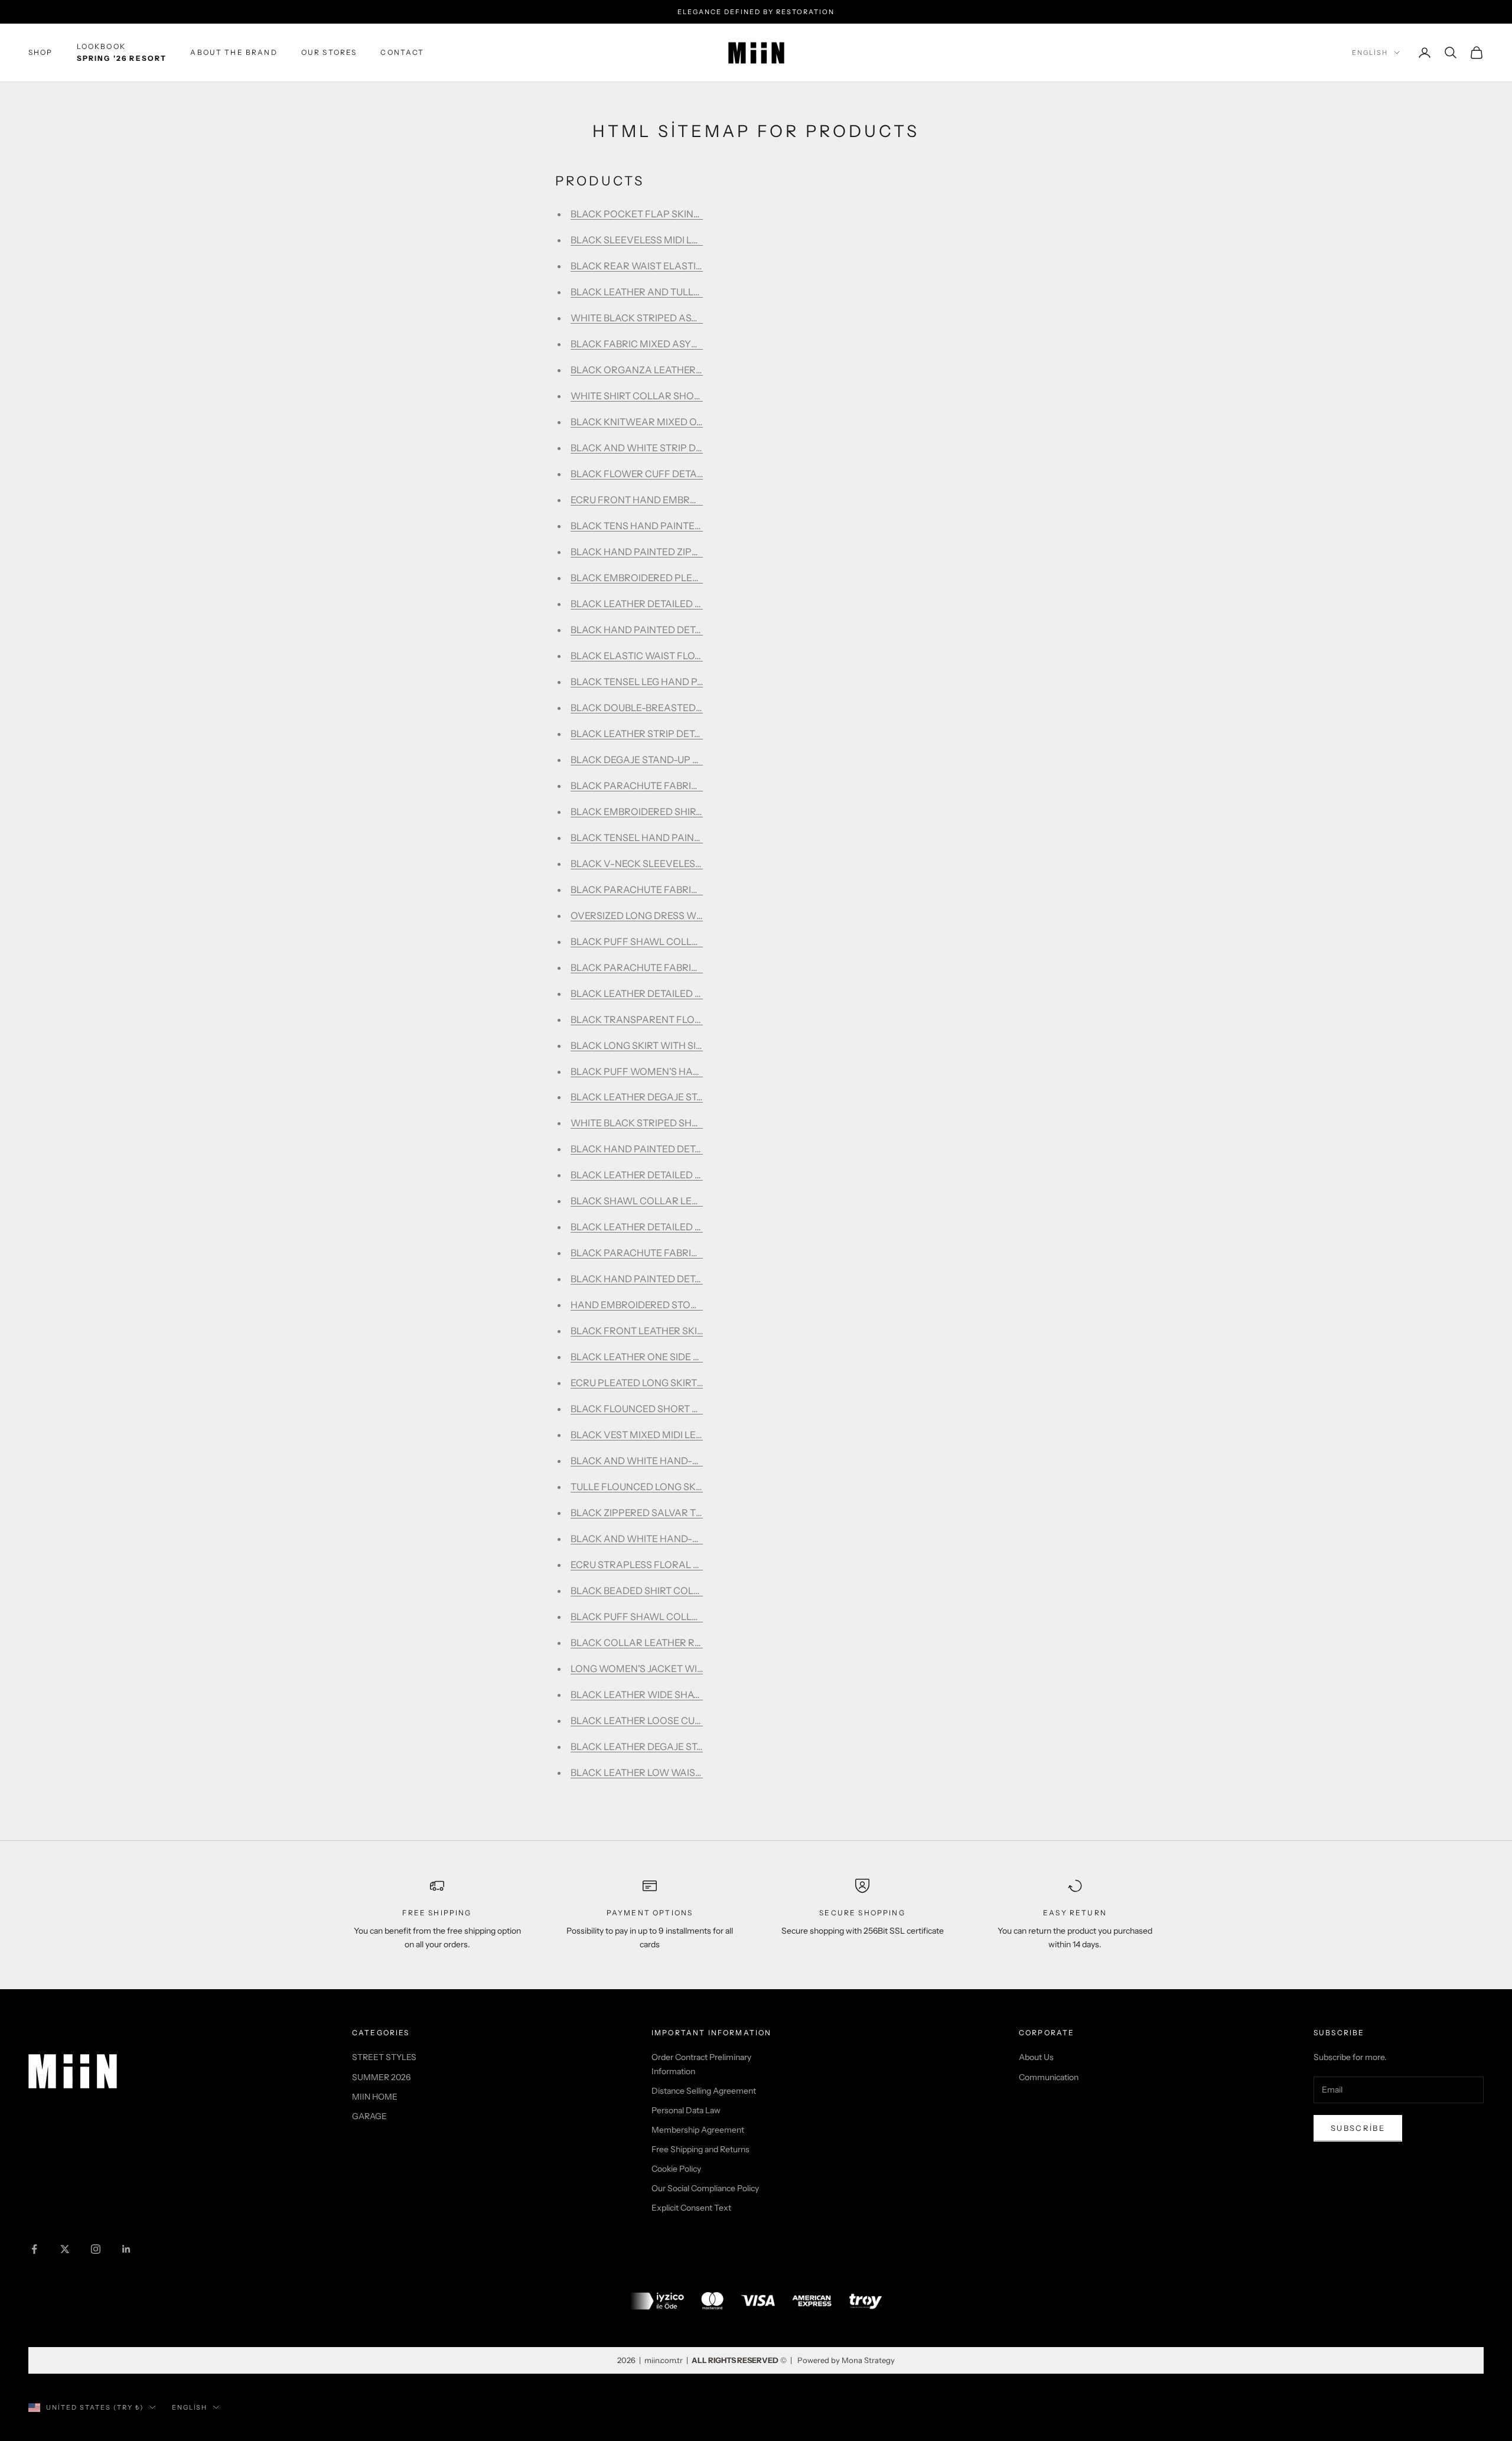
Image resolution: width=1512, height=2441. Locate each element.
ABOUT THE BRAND (234, 52)
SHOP (41, 52)
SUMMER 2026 (381, 2077)
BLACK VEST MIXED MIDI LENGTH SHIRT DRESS (677, 1435)
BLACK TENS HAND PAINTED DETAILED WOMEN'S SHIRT (698, 526)
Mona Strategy (868, 2360)
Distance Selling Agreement (704, 2091)
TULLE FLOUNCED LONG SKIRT (640, 1487)
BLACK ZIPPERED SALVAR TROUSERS (655, 1513)
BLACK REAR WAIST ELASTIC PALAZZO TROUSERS (686, 266)
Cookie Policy (676, 2169)
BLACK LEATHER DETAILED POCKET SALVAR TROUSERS (698, 604)
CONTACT (402, 52)
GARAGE (369, 2116)
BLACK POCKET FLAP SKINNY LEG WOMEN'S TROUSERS (699, 214)
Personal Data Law (686, 2110)
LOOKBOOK (122, 52)
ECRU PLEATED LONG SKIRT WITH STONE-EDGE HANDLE (700, 1383)
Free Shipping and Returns (700, 2149)
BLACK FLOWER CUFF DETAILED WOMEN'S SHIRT (683, 474)
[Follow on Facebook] (34, 2249)
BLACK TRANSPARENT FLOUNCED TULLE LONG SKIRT (693, 1019)
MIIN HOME (375, 2097)
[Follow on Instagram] (96, 2249)
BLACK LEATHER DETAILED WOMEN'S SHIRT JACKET (689, 1175)
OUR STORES (329, 52)
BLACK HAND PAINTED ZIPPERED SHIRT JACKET (680, 552)
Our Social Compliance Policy (705, 2188)
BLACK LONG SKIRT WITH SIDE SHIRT (654, 1045)
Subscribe (1358, 2128)
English (1370, 53)
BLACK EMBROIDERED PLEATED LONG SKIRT (672, 578)
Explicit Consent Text (691, 2208)
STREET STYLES (384, 2057)
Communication (1049, 2077)
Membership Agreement (698, 2130)
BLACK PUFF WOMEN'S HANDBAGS (651, 1071)
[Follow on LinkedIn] (126, 2249)
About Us (1036, 2057)
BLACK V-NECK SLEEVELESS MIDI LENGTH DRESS (683, 863)
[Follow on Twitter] (65, 2249)
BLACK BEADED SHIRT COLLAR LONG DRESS (672, 1591)
